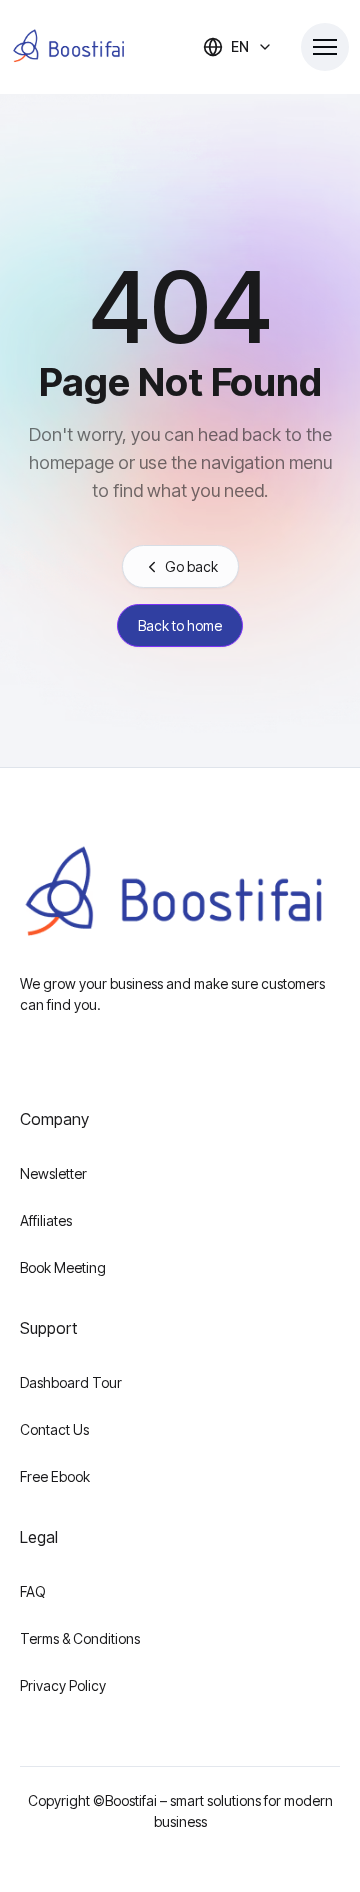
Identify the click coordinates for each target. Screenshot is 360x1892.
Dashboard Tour (71, 1382)
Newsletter (53, 1173)
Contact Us (54, 1429)
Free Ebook (55, 1476)
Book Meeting (63, 1267)
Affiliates (46, 1220)
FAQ (33, 1591)
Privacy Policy (63, 1685)
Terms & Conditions (80, 1638)
